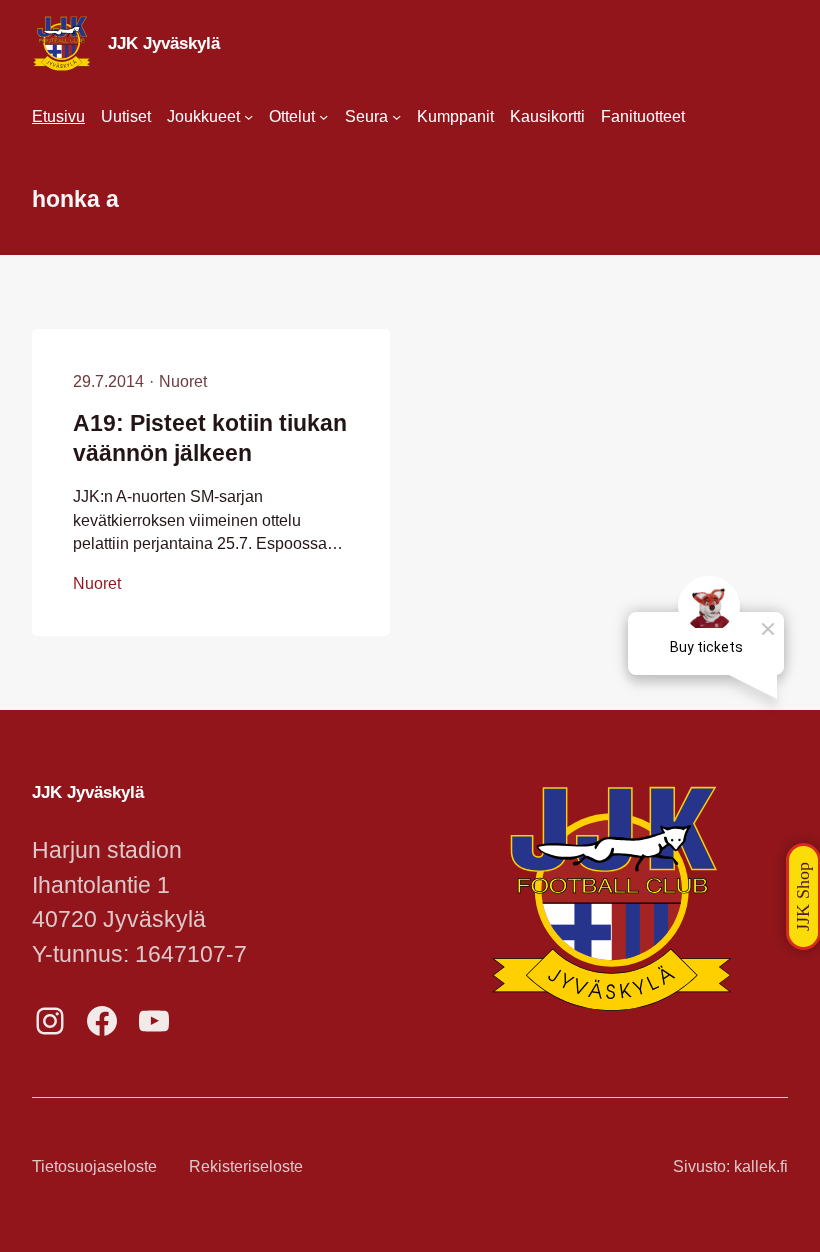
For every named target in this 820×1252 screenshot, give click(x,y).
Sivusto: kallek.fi (730, 1166)
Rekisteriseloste (246, 1166)
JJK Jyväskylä (164, 43)
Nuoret (183, 381)
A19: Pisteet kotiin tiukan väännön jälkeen (210, 438)
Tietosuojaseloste (94, 1166)
